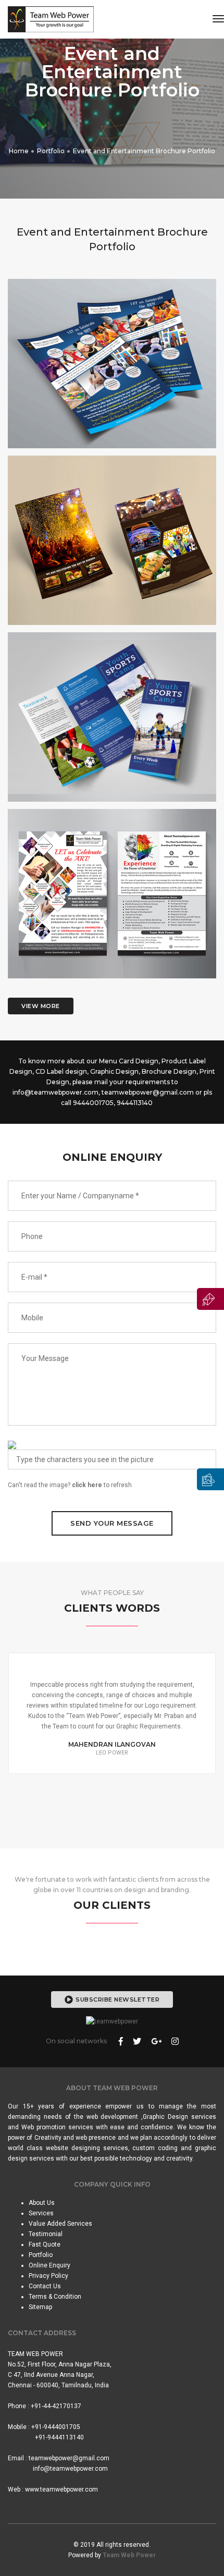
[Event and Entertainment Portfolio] (112, 372)
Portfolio (51, 151)
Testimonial (46, 2234)
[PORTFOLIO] (210, 1479)
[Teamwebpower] (51, 19)
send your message (112, 1523)
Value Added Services (60, 2224)
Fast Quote (45, 2244)
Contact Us (45, 2286)
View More (41, 1006)
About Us (42, 2203)
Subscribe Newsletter (117, 2000)
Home (19, 151)
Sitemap (40, 2307)
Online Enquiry (49, 2265)
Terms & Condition (55, 2297)
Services (41, 2213)
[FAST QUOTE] (210, 1299)
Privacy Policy (48, 2276)
